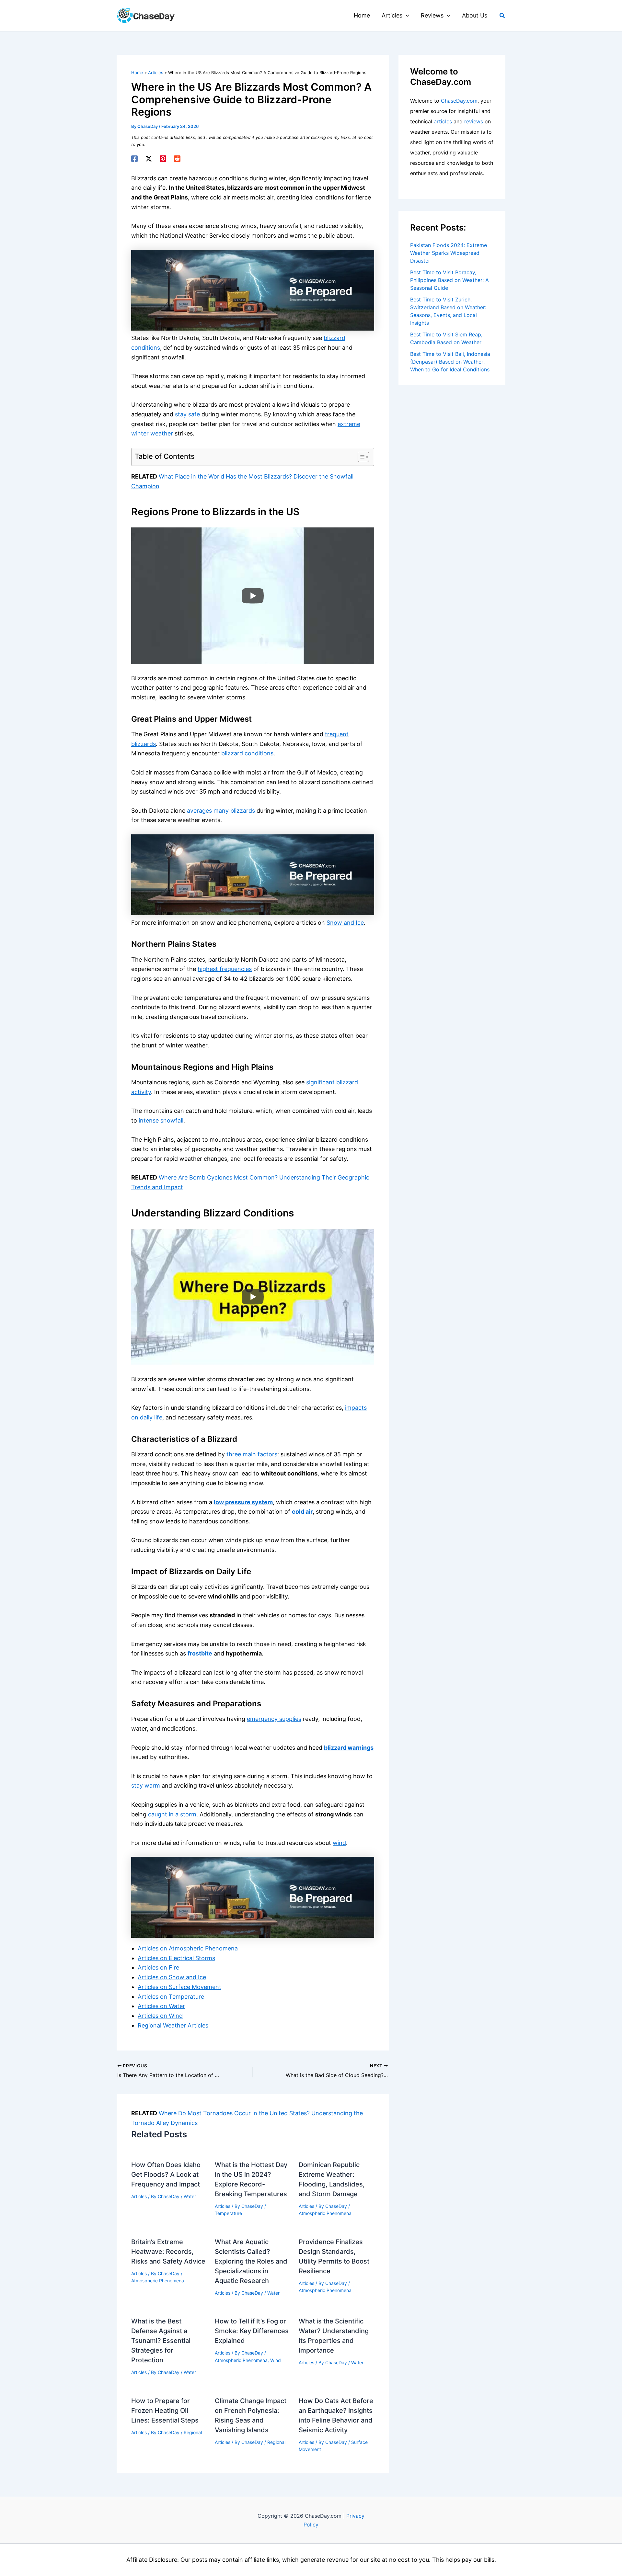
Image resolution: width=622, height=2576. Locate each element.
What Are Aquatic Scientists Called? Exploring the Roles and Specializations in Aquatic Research (251, 2261)
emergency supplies (274, 1719)
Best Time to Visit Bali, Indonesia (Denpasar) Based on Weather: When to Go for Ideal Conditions (450, 362)
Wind (276, 2360)
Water (190, 2196)
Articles (139, 2196)
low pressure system (243, 1502)
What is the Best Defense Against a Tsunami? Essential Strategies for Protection (161, 2341)
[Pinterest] (163, 159)
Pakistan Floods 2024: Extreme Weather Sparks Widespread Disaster (449, 253)
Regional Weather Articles (173, 2025)
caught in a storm (172, 1814)
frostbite (200, 1653)
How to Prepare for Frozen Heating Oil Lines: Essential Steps (165, 2411)
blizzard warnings (349, 1748)
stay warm (146, 1785)
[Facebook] (134, 159)
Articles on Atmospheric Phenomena (188, 1948)
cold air (302, 1512)
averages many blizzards (221, 811)
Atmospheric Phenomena (325, 2213)
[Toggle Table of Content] (360, 457)
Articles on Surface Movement (179, 1987)
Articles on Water (161, 2006)
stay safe (187, 414)
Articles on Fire (158, 1967)
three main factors (252, 1454)
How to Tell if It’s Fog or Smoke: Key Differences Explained (252, 2331)
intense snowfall (161, 1120)
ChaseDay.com (459, 101)
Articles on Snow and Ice (172, 1977)
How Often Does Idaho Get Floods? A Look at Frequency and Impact (166, 2175)
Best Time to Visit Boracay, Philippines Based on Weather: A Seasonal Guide (449, 280)
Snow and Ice (345, 923)
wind (339, 1843)
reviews (474, 121)
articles (443, 121)
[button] (406, 16)
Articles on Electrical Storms (176, 1958)
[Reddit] (177, 159)
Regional (193, 2432)
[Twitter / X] (149, 159)
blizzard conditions (247, 753)
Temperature (228, 2213)
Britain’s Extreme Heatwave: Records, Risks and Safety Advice (168, 2252)
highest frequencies (225, 969)
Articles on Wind (160, 2016)
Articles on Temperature (171, 1997)
